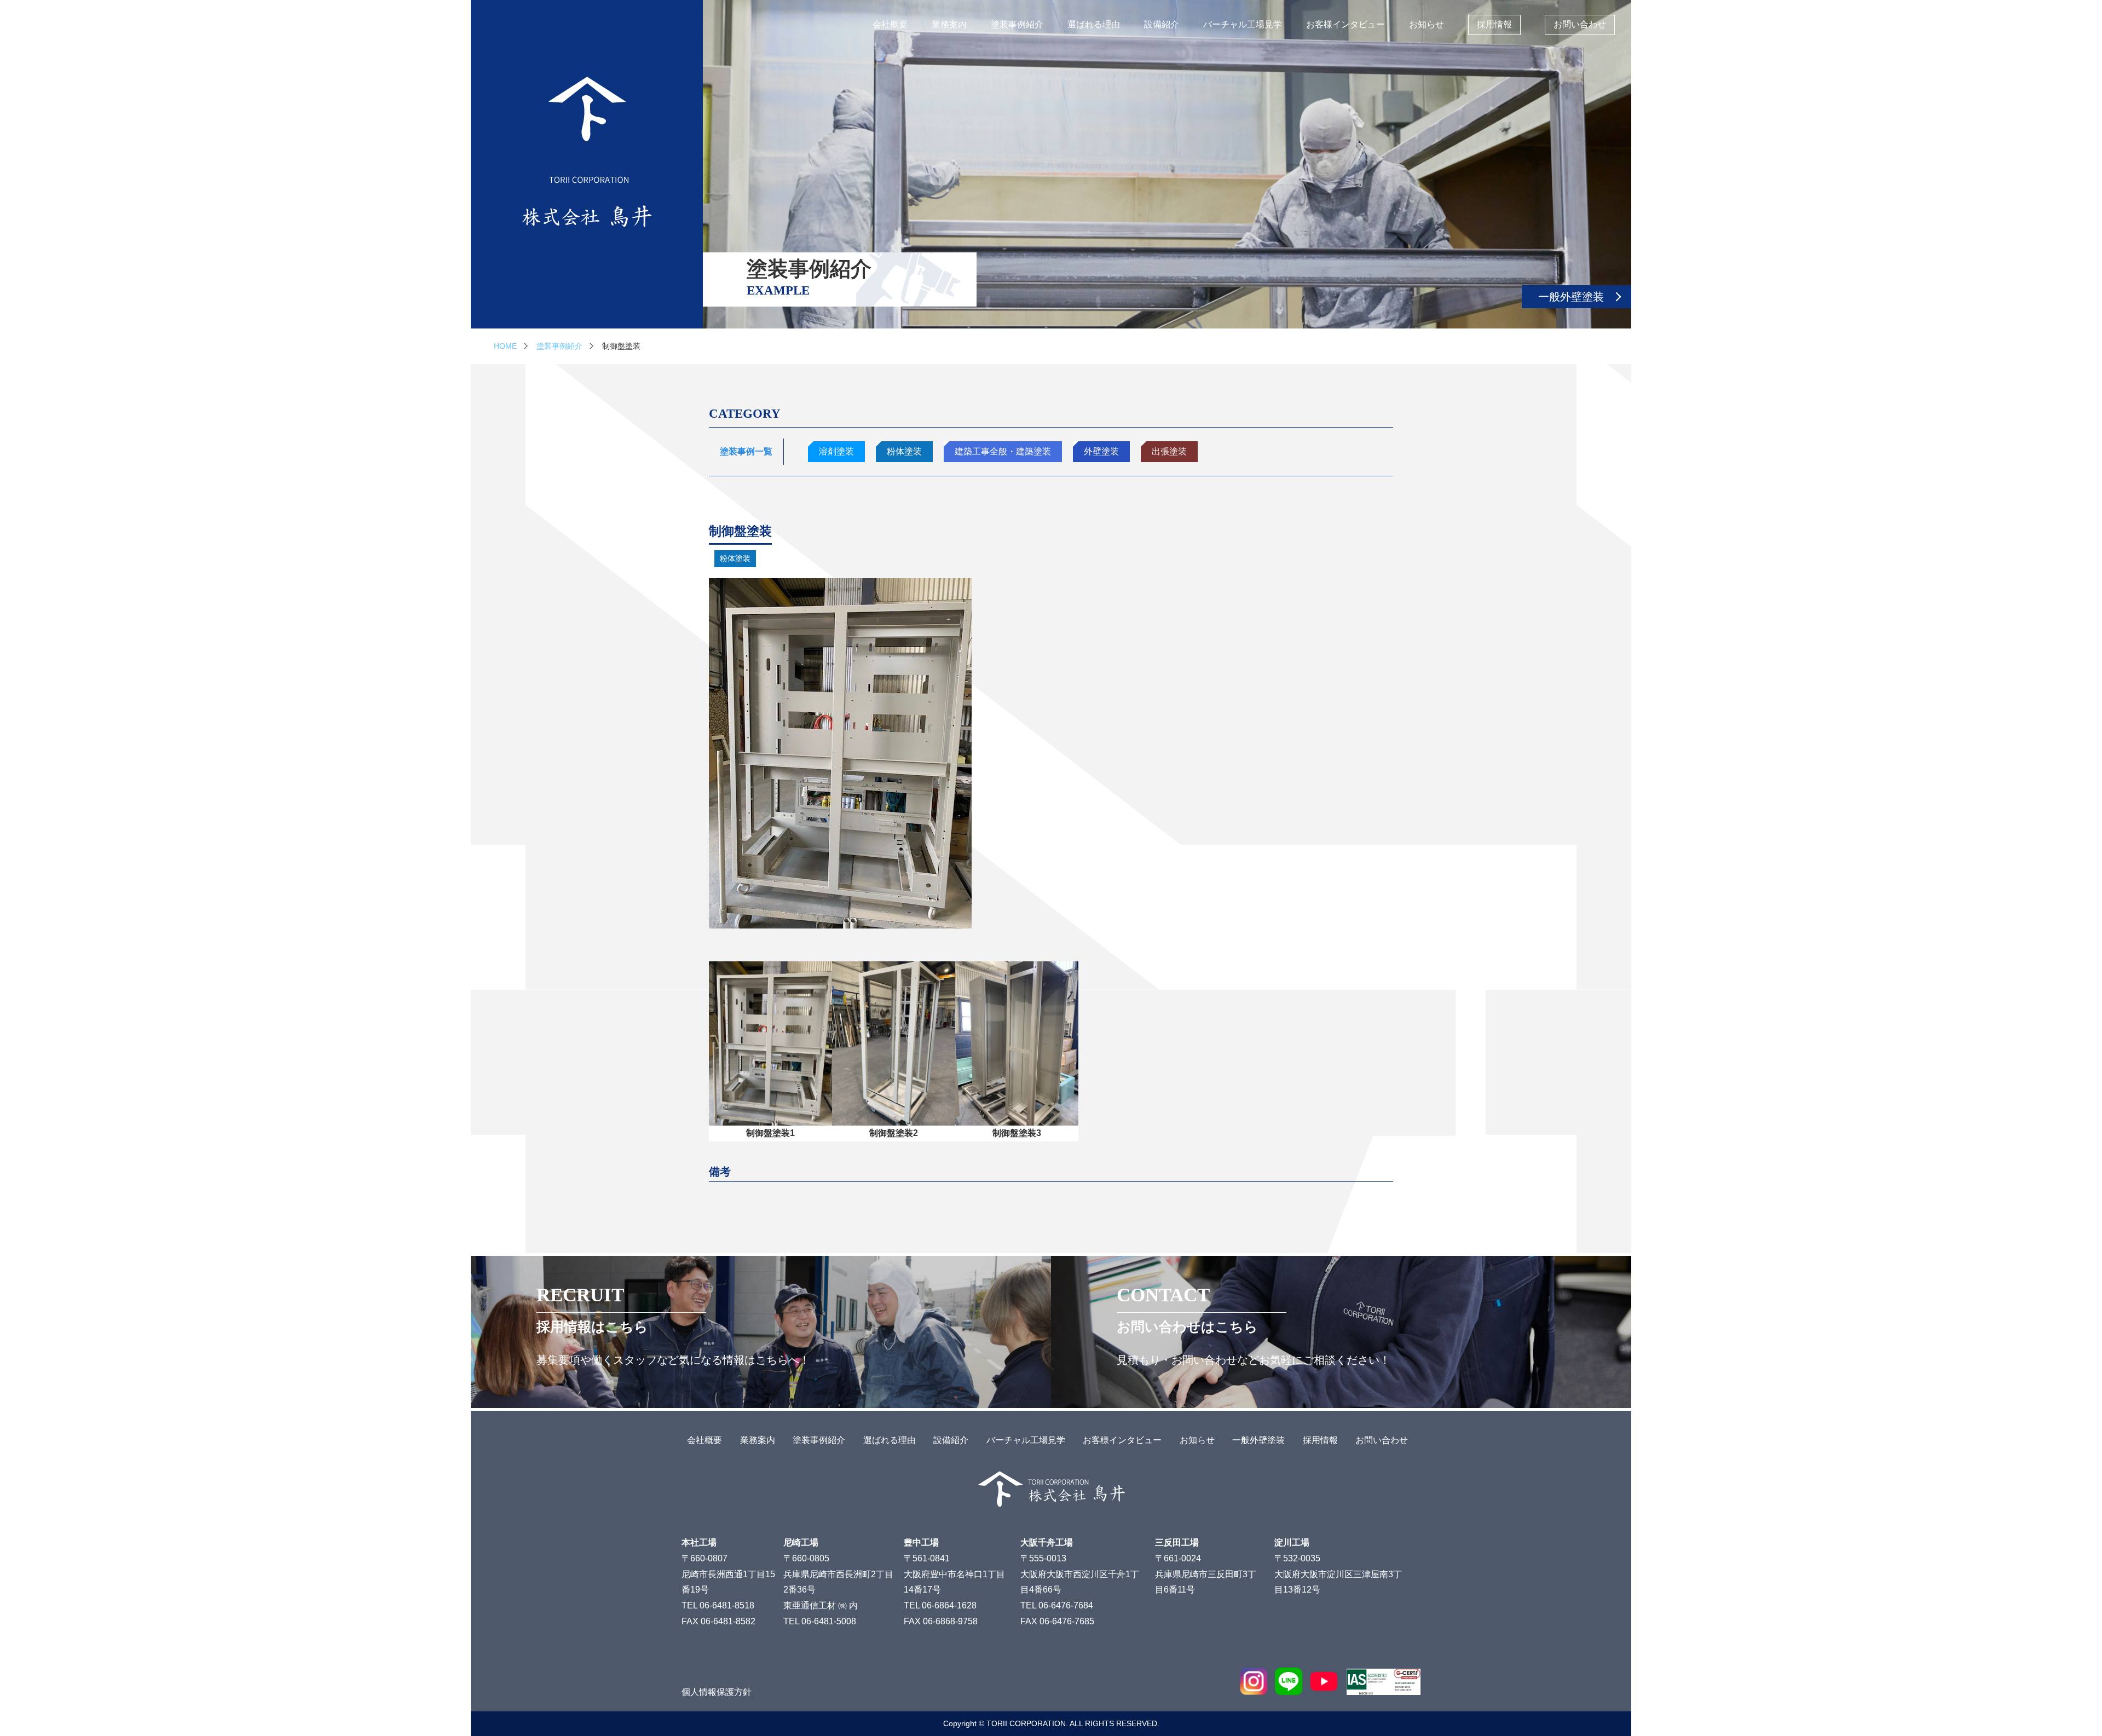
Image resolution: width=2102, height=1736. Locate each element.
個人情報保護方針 (717, 1692)
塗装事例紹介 (1017, 24)
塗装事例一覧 (746, 451)
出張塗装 (1169, 451)
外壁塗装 (1101, 451)
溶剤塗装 (836, 451)
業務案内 (949, 24)
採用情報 (1494, 24)
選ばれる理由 (1094, 24)
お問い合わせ (1580, 24)
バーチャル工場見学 (1243, 24)
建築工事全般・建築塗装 (1003, 451)
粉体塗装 (904, 451)
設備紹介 (1162, 24)
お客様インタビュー (1345, 24)
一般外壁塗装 (1571, 297)
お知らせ (1427, 24)
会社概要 (890, 24)
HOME (505, 346)
